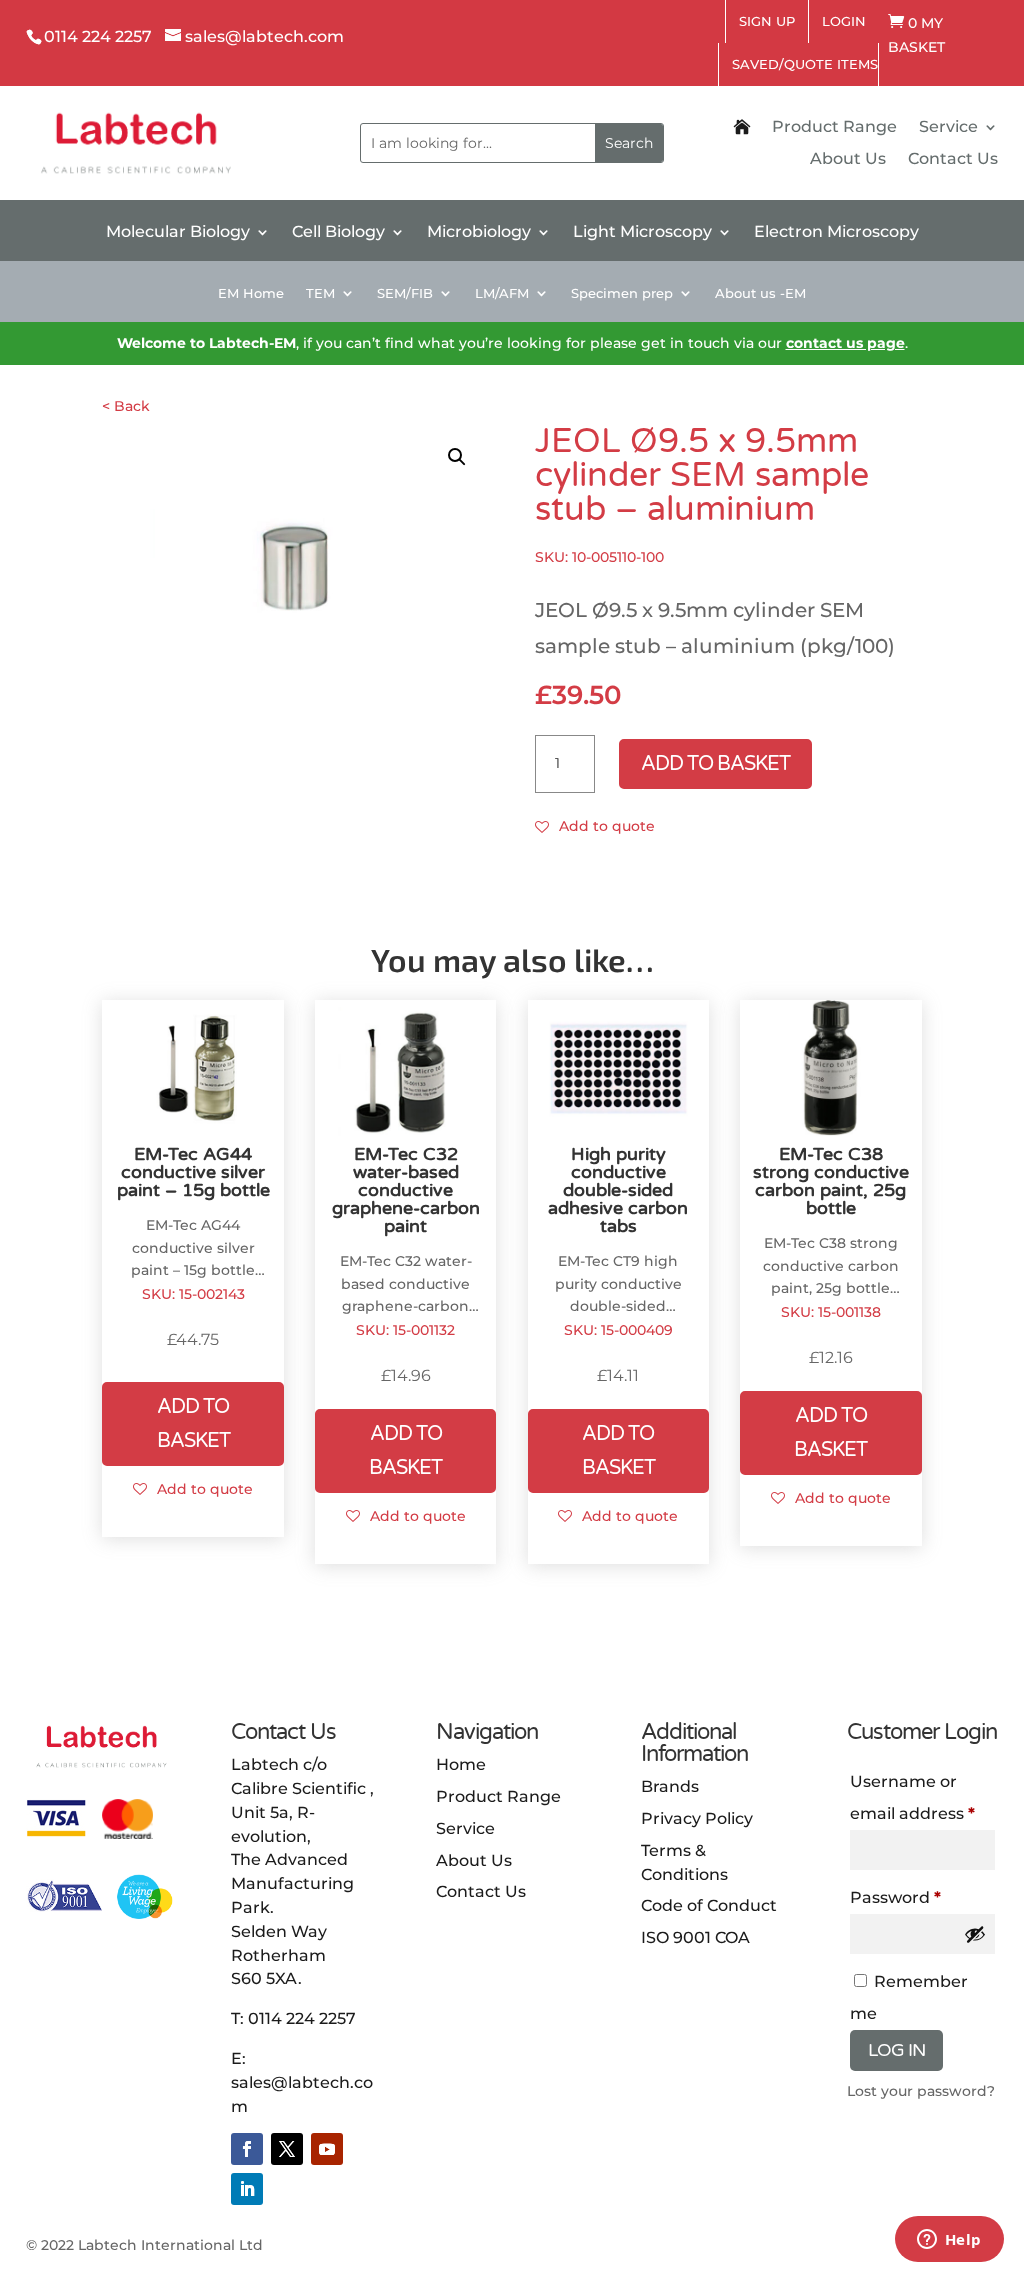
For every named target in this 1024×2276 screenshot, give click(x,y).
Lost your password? (921, 2091)
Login (844, 21)
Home (461, 1764)
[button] (457, 457)
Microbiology (479, 233)
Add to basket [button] (193, 1424)
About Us (848, 160)
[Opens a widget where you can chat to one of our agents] (949, 2241)
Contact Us (953, 160)
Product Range (834, 128)
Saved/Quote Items (805, 64)
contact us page (845, 343)
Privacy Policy (697, 1818)
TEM (320, 293)
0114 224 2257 (302, 2018)
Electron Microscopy (836, 233)
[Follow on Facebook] (247, 2149)
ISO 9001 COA (695, 1937)
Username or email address (923, 1797)
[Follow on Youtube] (327, 2149)
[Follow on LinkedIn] (247, 2189)
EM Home (251, 293)
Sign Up (767, 21)
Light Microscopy (642, 233)
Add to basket (715, 764)
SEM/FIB (405, 293)
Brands (670, 1786)
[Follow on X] (287, 2149)
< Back (126, 406)
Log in (896, 2050)
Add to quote (607, 826)
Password (923, 1897)
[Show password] (975, 1934)
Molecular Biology (178, 233)
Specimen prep (622, 293)
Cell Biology (338, 233)
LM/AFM (502, 293)
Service (948, 128)
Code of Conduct (709, 1905)
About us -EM (760, 293)
